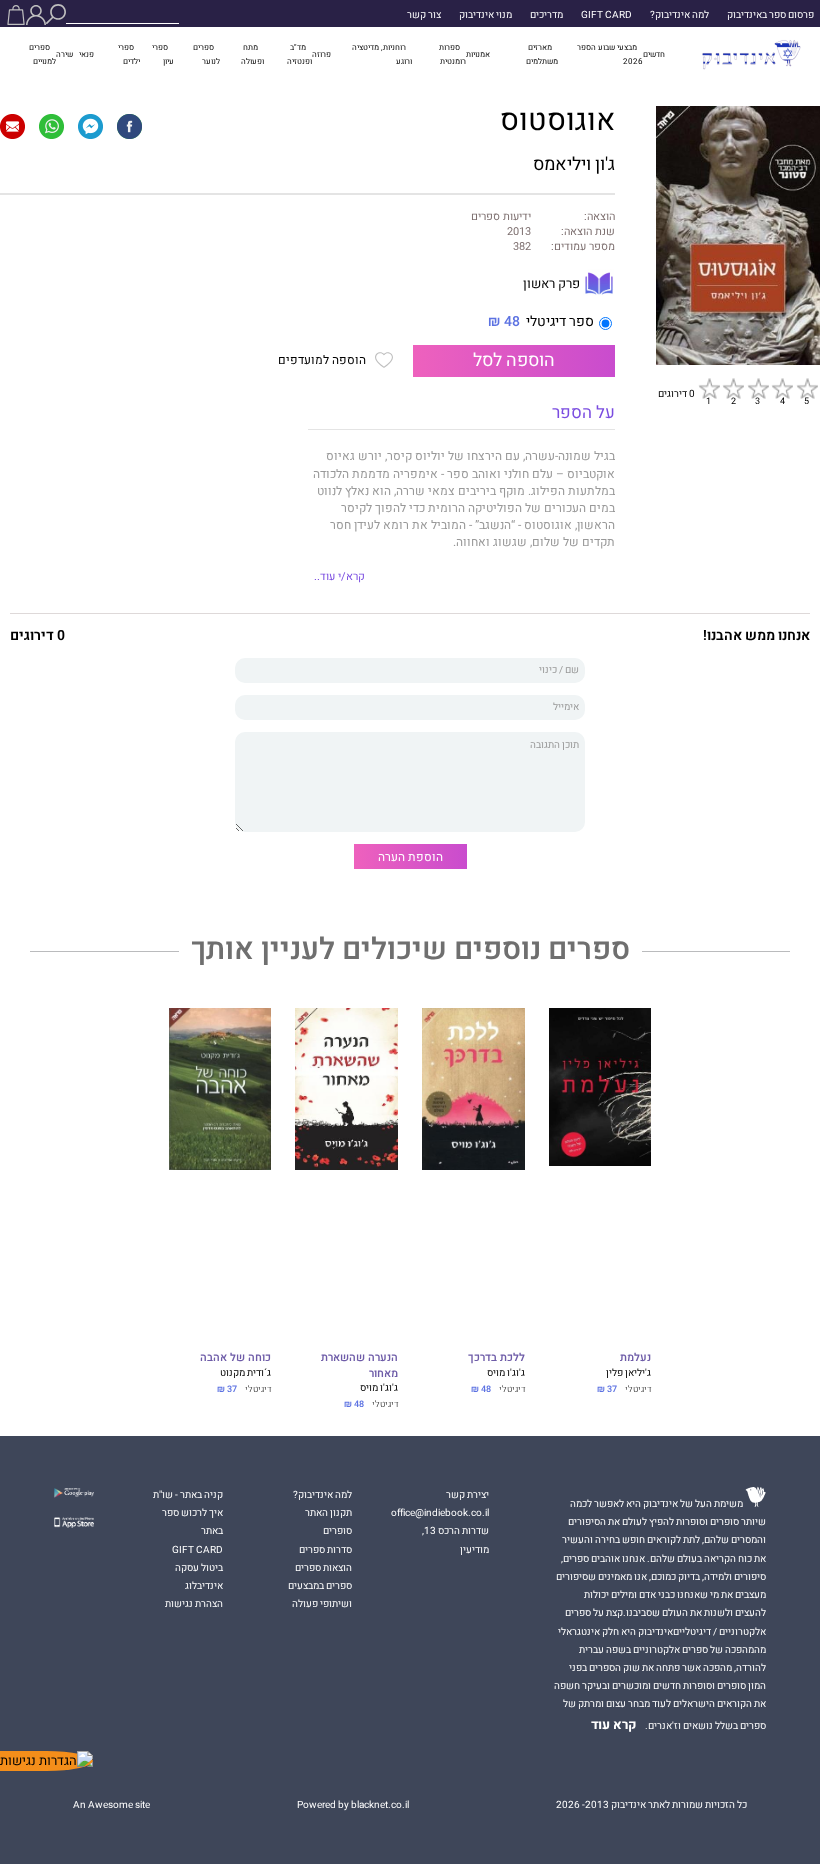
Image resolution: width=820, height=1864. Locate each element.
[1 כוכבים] (709, 388)
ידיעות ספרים (501, 217)
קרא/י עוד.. (339, 577)
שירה (64, 54)
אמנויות (478, 54)
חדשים (654, 54)
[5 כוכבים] (807, 388)
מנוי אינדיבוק (485, 15)
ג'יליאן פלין (628, 1373)
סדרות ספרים (325, 1550)
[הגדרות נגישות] (46, 1761)
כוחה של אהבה (235, 1358)
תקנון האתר (328, 1513)
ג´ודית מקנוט (245, 1373)
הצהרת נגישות (194, 1604)
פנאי (86, 54)
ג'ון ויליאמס (574, 164)
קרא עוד (614, 1725)
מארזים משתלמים (542, 54)
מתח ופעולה (252, 54)
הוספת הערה (410, 857)
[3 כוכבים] (758, 388)
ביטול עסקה (199, 1568)
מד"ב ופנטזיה (299, 54)
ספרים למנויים (42, 54)
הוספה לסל (514, 360)
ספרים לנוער (206, 54)
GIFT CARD (606, 15)
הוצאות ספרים (323, 1568)
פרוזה (321, 54)
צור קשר (424, 15)
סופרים (337, 1531)
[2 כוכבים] (733, 388)
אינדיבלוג (204, 1586)
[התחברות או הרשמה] (36, 15)
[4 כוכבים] (782, 388)
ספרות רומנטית (452, 54)
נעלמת (635, 1358)
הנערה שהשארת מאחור (359, 1366)
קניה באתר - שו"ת (188, 1495)
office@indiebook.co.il (440, 1513)
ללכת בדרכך (496, 1358)
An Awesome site (111, 1805)
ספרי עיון (163, 54)
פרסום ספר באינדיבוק (770, 15)
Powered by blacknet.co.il (353, 1805)
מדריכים (546, 15)
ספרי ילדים (129, 54)
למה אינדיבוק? (679, 15)
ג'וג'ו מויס (506, 1373)
